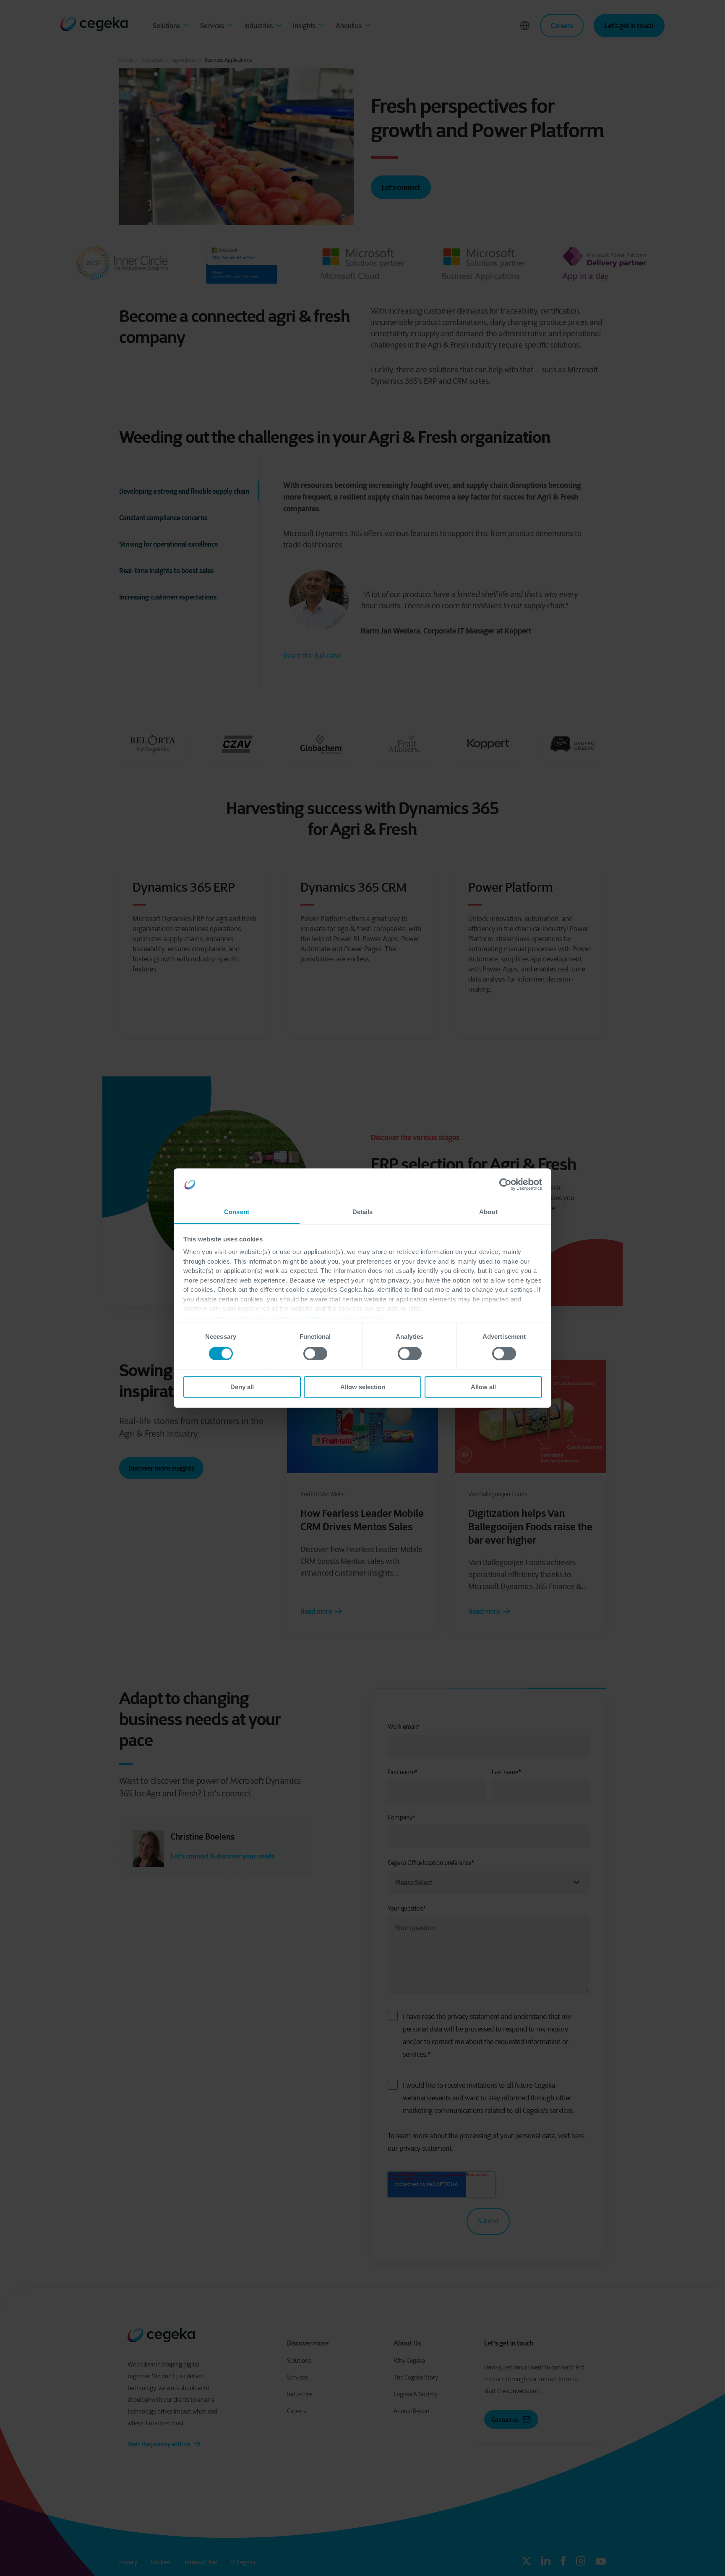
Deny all (242, 1387)
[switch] (315, 1353)
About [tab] (488, 1212)
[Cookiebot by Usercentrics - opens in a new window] (505, 1185)
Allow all (483, 1387)
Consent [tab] (237, 1212)
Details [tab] (363, 1212)
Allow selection (363, 1387)
